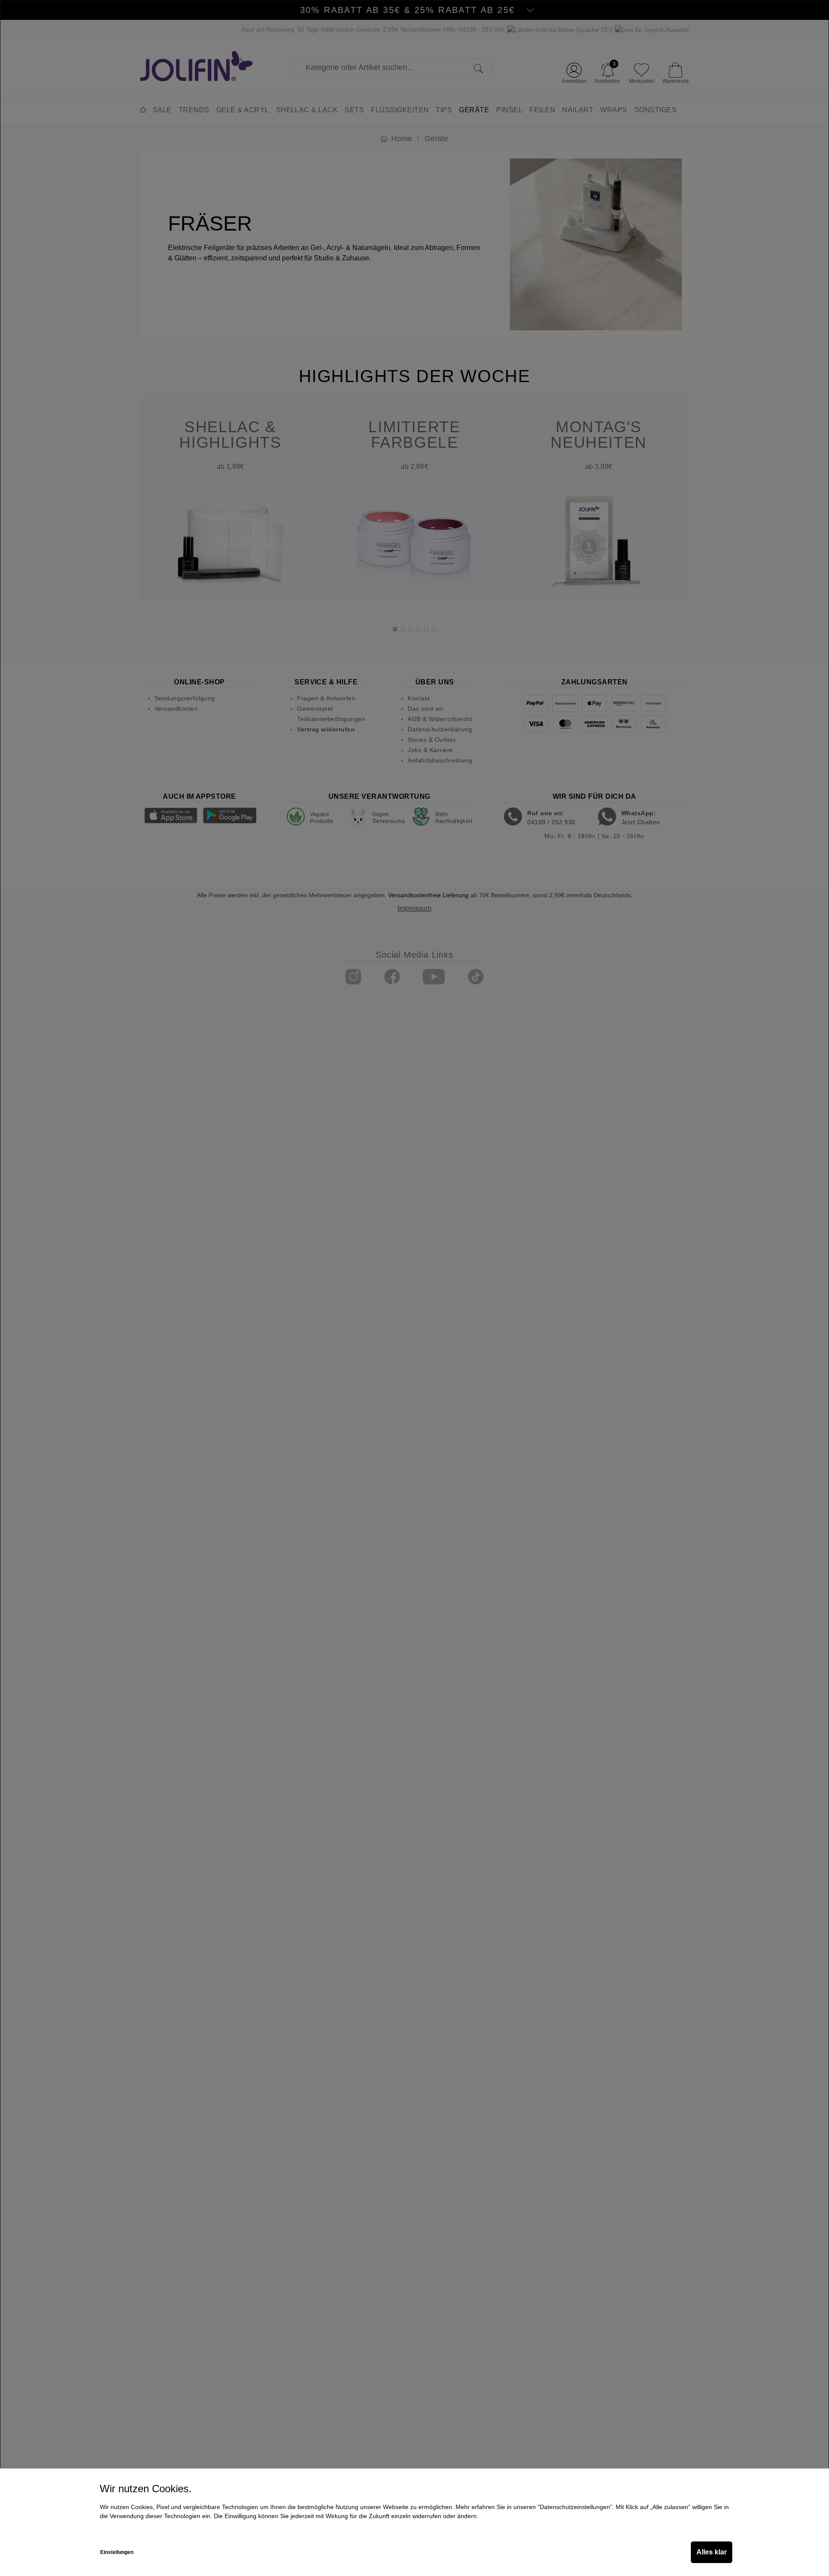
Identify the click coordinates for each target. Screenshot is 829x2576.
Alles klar (712, 2552)
